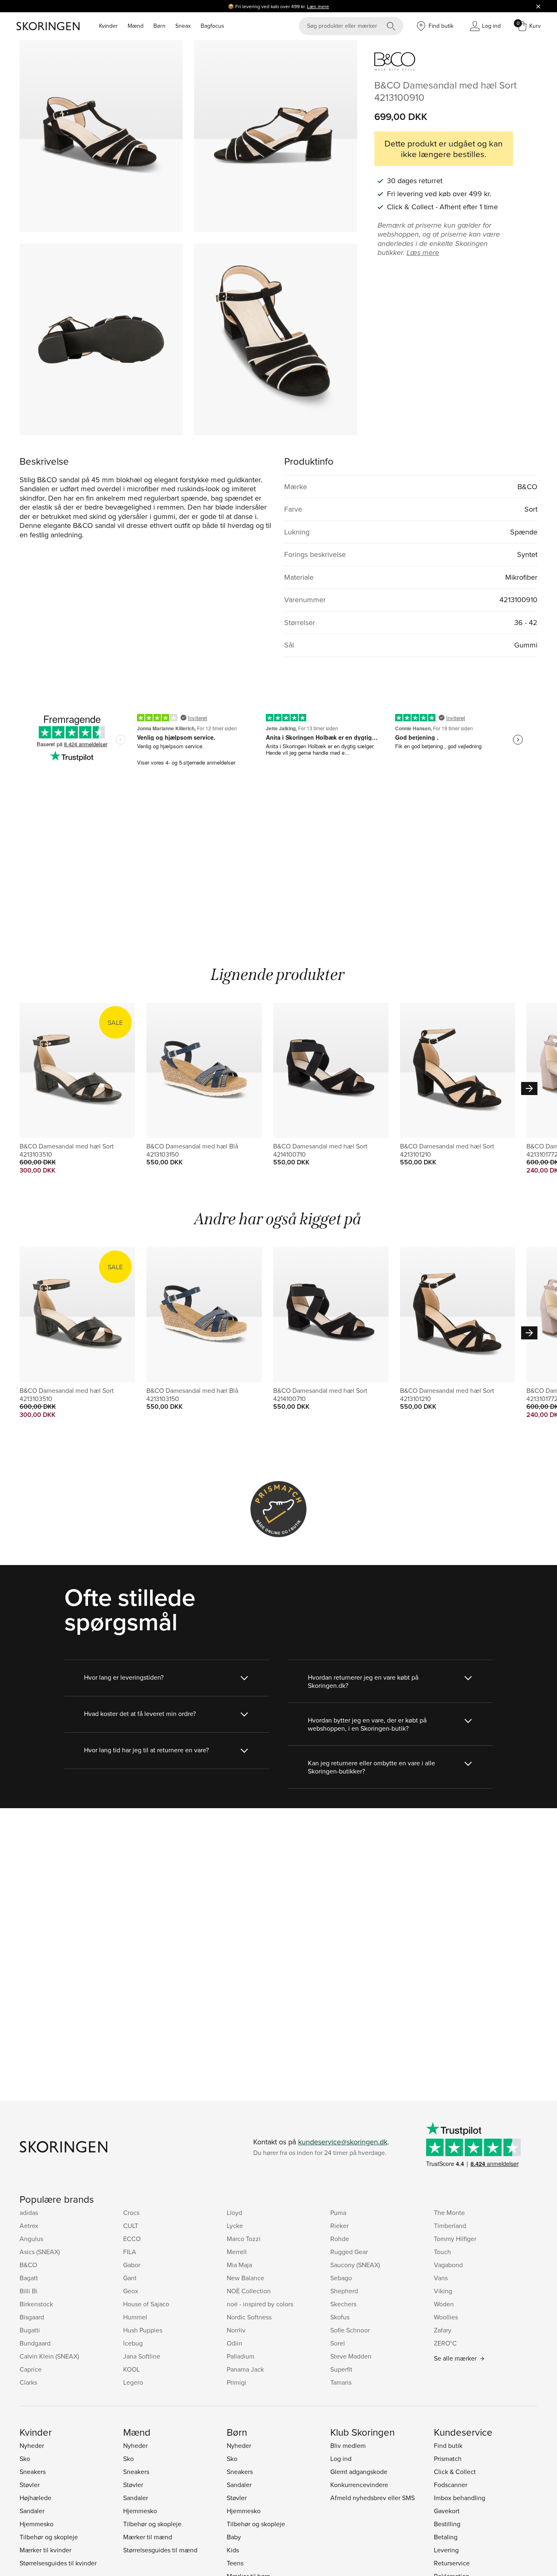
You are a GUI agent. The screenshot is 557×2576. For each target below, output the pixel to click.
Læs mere (318, 6)
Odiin (234, 2343)
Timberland (450, 2226)
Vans (441, 2278)
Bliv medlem (348, 2445)
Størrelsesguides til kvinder (58, 2563)
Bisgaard (32, 2317)
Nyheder (32, 2445)
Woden (444, 2304)
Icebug (133, 2343)
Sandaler (32, 2511)
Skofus (340, 2317)
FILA (130, 2252)
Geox (131, 2291)
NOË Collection (249, 2291)
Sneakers (33, 2472)
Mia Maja (239, 2265)
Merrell (237, 2252)
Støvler (30, 2485)
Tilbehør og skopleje (49, 2537)
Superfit (341, 2369)
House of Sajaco (146, 2304)
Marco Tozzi (244, 2239)
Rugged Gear (349, 2252)
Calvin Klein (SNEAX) (49, 2356)
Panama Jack (245, 2369)
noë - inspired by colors (260, 2304)
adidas (29, 2212)
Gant (130, 2278)
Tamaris (341, 2382)
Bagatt (29, 2278)
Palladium (241, 2356)
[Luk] (538, 6)
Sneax (183, 26)
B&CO (28, 2265)
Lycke (235, 2226)
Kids (233, 2550)
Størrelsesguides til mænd (160, 2550)
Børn (159, 26)
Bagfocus (212, 26)
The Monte (449, 2212)
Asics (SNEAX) (40, 2252)
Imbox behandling (460, 2498)
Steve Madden (351, 2356)
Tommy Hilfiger (455, 2239)
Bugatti (30, 2330)
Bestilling (447, 2524)
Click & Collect (455, 2472)
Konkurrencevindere (359, 2485)
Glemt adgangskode (359, 2472)
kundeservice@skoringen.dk (343, 2142)
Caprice (31, 2369)
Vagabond (448, 2265)
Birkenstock (36, 2304)
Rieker (339, 2226)
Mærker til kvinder (45, 2550)
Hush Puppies (143, 2330)
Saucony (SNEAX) (355, 2265)
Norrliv (236, 2330)
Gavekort (447, 2511)
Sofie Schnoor (350, 2330)
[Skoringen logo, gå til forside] (48, 26)
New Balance (245, 2278)
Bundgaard (35, 2343)
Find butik (448, 2445)
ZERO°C (445, 2343)
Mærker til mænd (148, 2537)
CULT (131, 2226)
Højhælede (35, 2498)
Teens (235, 2563)
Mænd (136, 26)
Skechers (343, 2304)
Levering (446, 2550)
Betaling (446, 2537)
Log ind (341, 2459)
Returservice (452, 2563)
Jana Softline (142, 2356)
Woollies (446, 2317)
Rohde (340, 2239)
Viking (443, 2291)
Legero (133, 2382)
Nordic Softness (249, 2317)
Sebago (341, 2278)
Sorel (338, 2343)
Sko (25, 2459)
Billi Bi (29, 2291)
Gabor (132, 2265)
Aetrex (29, 2226)
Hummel (135, 2317)
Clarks (28, 2382)
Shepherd (344, 2291)
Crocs (131, 2212)
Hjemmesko (36, 2524)
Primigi (237, 2382)
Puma (338, 2212)
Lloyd (234, 2212)
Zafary (443, 2330)
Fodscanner (451, 2485)
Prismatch (448, 2459)
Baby (234, 2537)
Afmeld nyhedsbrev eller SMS (372, 2498)
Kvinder (108, 26)
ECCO (132, 2239)
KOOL (132, 2369)
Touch (442, 2252)
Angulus (31, 2239)
